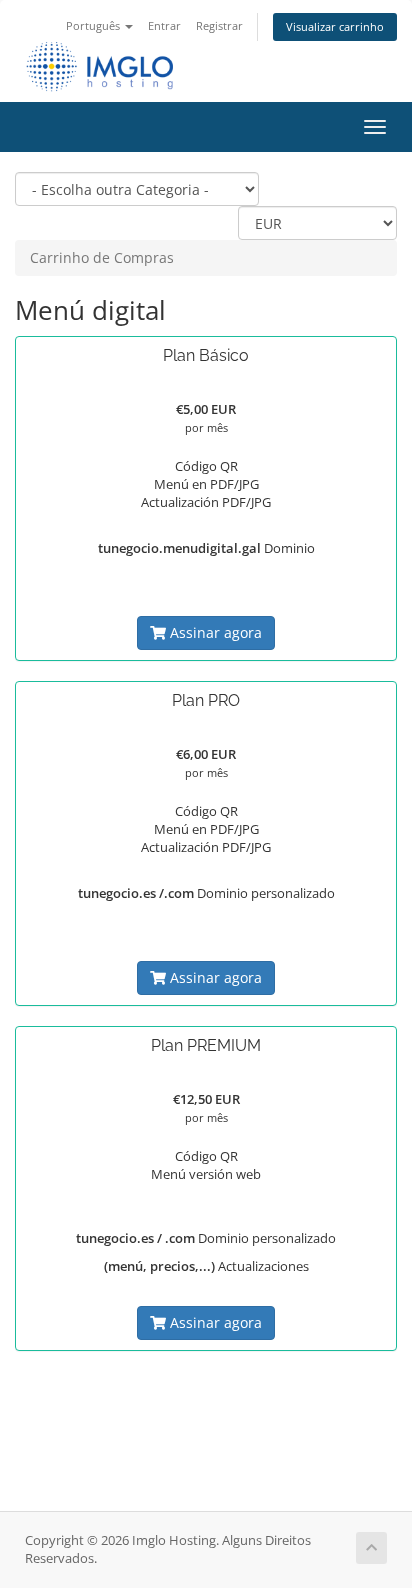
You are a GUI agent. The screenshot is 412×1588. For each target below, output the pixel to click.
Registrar (219, 25)
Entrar (164, 25)
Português (94, 25)
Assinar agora (214, 632)
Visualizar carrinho (335, 26)
